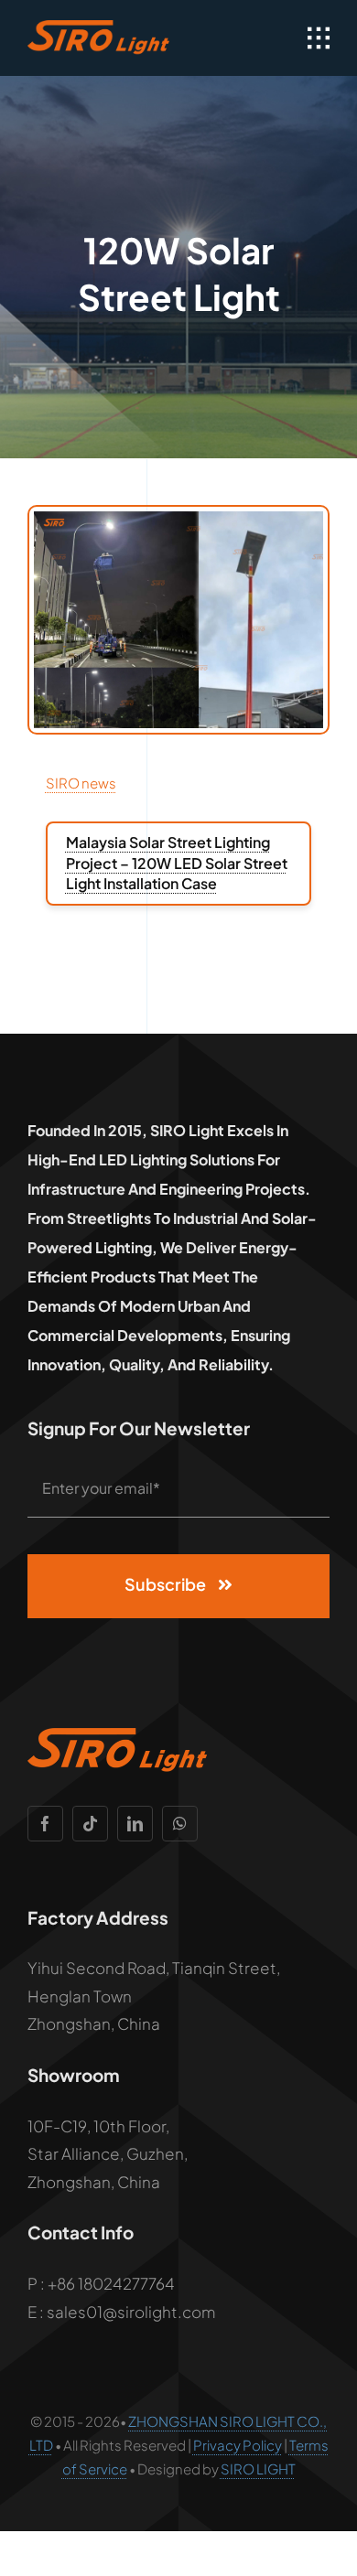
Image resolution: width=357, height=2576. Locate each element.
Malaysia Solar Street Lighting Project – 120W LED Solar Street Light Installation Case (177, 863)
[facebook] (45, 1824)
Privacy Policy (238, 2445)
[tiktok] (90, 1824)
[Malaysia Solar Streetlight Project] (178, 519)
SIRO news (81, 783)
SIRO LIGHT (258, 2469)
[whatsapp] (180, 1824)
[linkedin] (135, 1824)
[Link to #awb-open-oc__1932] (319, 38)
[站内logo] (100, 27)
